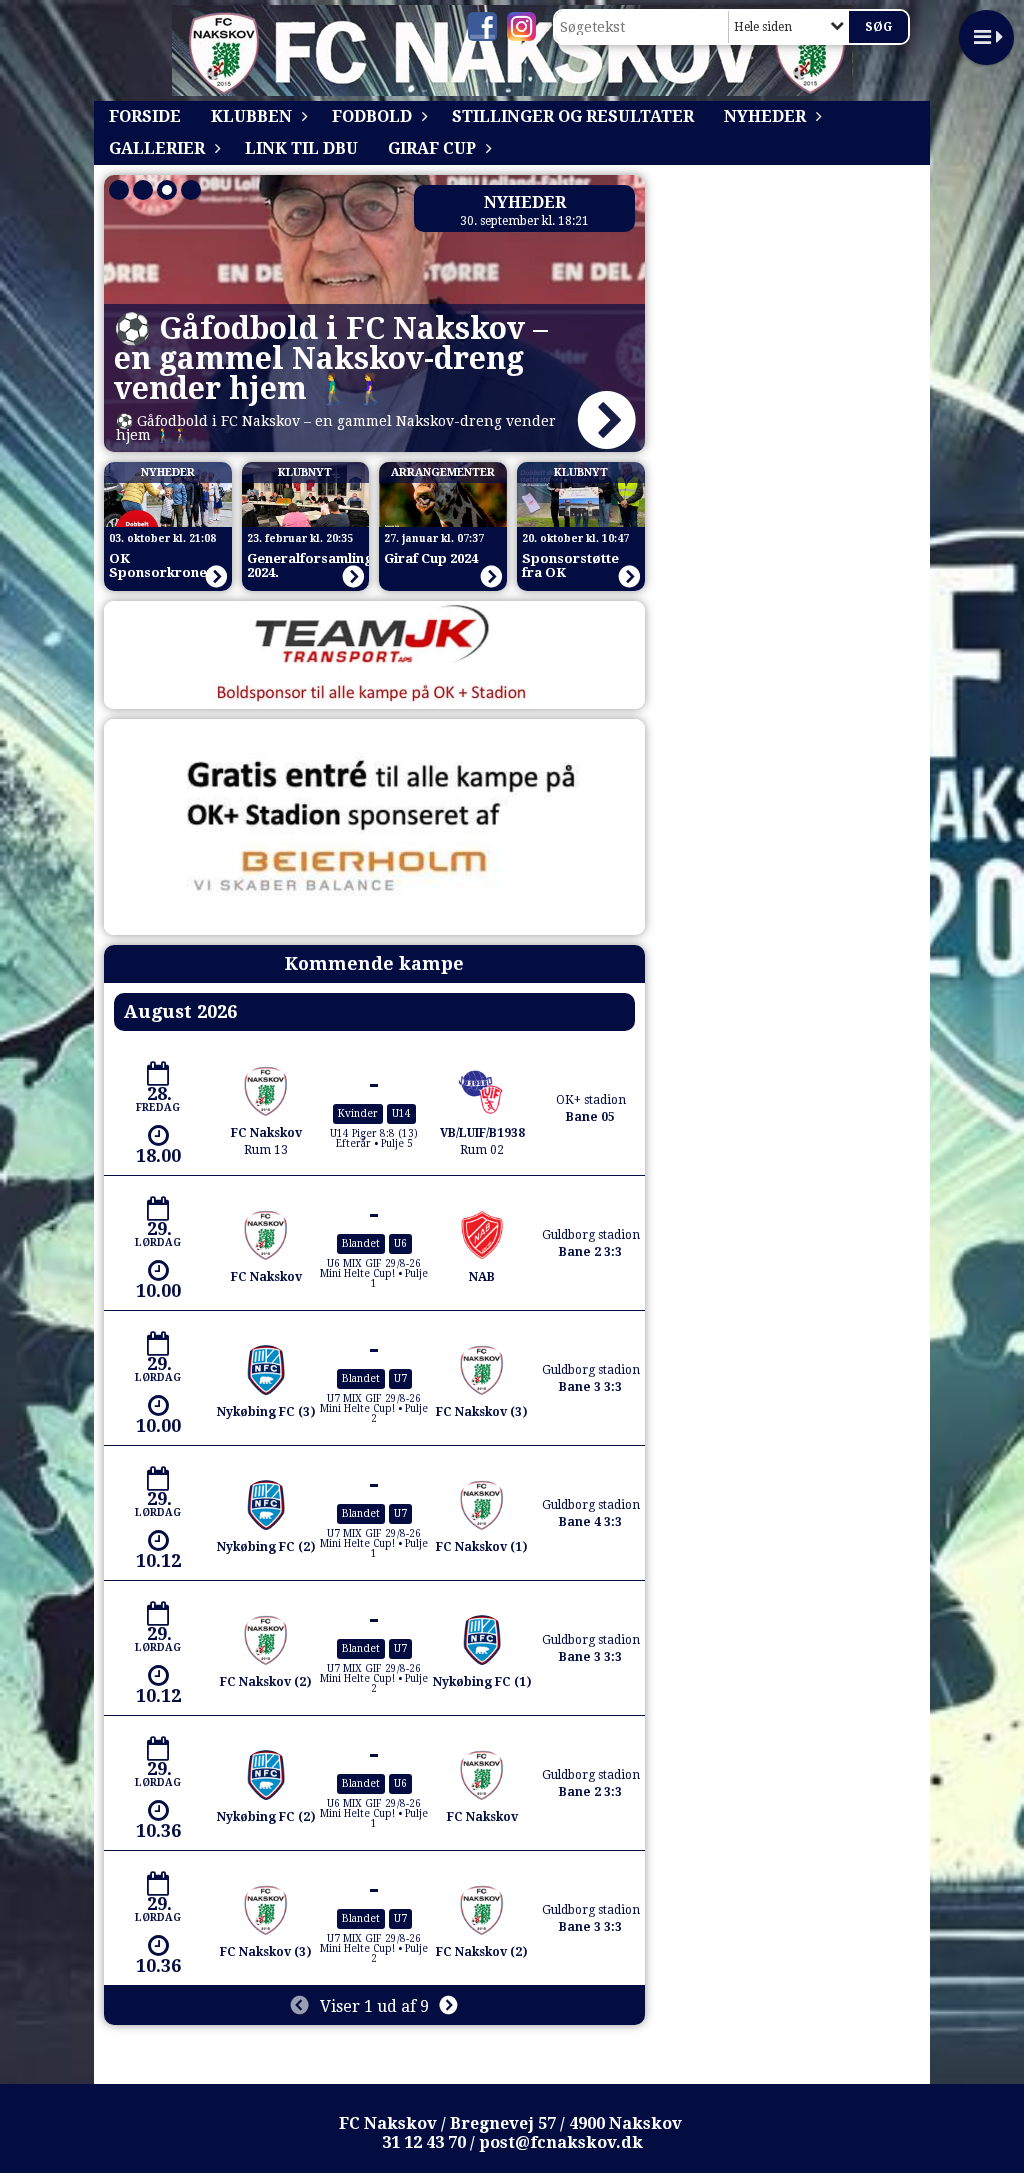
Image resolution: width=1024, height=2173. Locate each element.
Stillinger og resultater (573, 116)
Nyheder (765, 116)
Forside (145, 116)
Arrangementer (443, 472)
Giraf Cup (432, 148)
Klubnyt (305, 472)
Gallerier (157, 148)
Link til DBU (301, 148)
